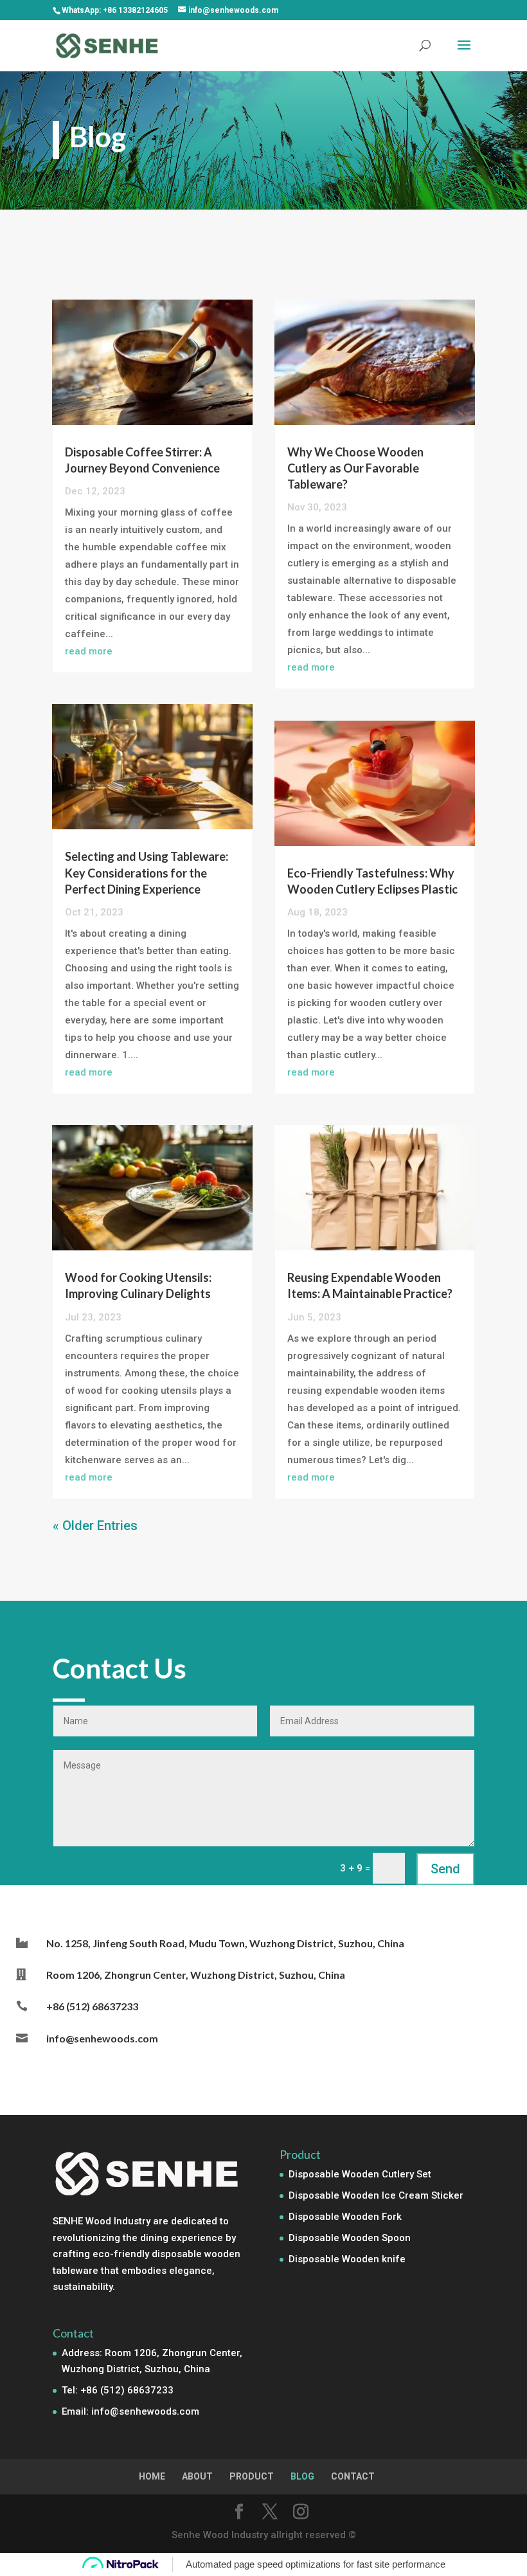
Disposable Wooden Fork (345, 2217)
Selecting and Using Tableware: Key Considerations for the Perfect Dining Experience (147, 872)
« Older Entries (95, 1526)
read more (89, 651)
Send (445, 1869)
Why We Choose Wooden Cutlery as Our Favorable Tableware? (355, 468)
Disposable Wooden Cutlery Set (360, 2174)
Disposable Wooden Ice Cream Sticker (376, 2195)
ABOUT (197, 2476)
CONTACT (353, 2476)
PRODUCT (252, 2476)
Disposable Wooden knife (347, 2259)
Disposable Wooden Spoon (350, 2238)
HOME (152, 2476)
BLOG (302, 2476)
